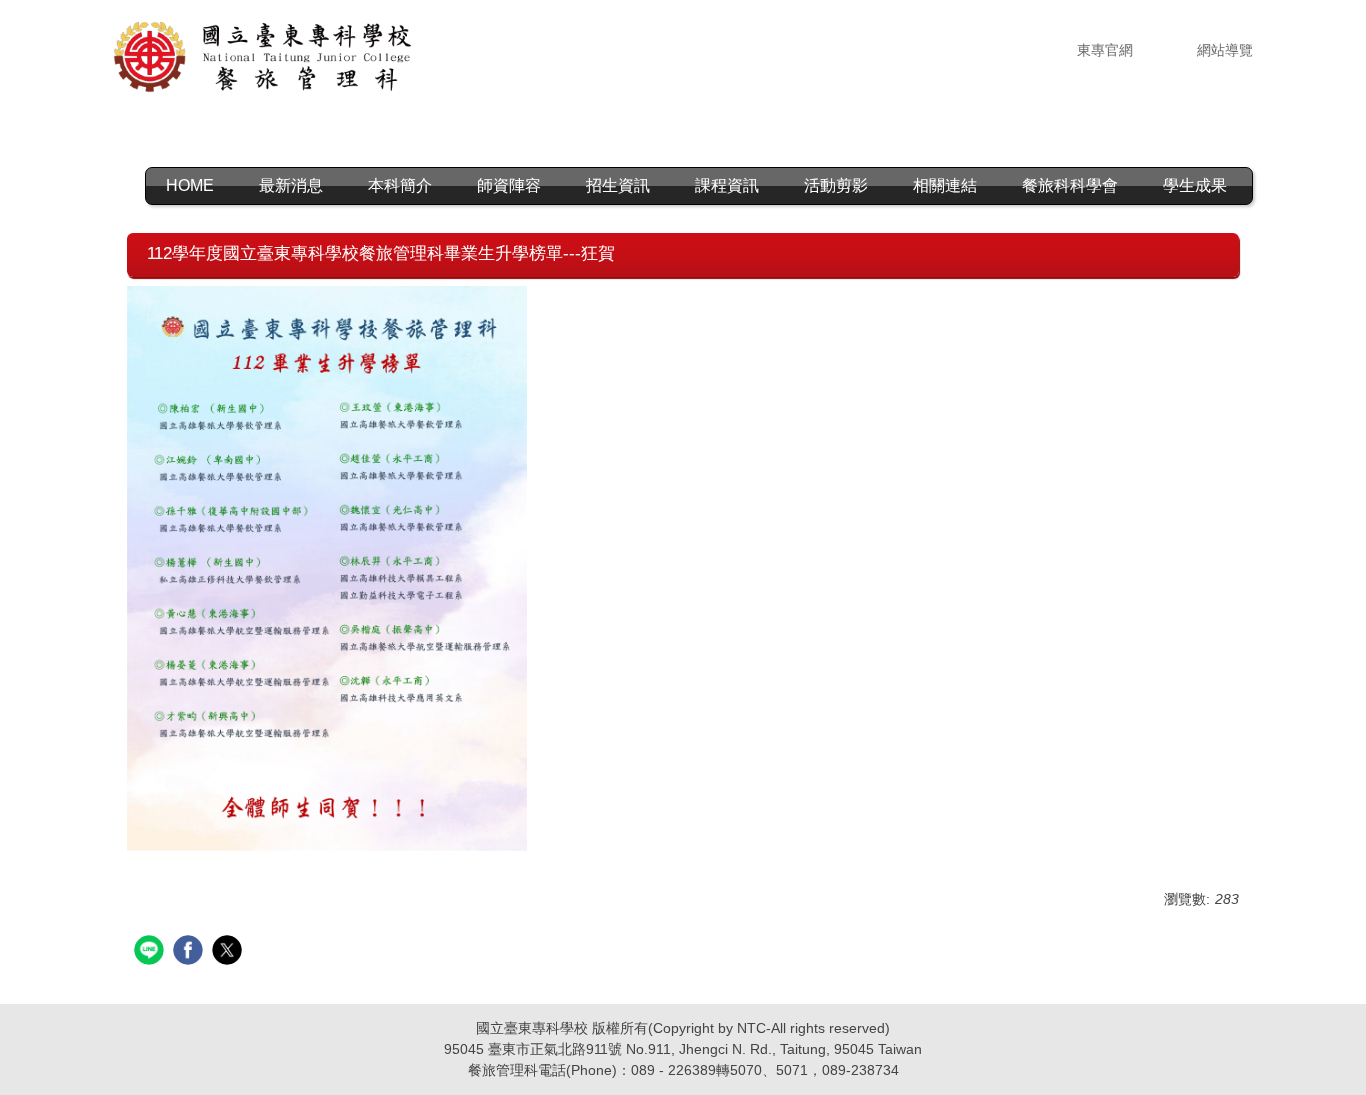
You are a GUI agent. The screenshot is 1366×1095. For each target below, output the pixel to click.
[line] (151, 952)
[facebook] (190, 952)
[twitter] (229, 952)
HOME (190, 185)
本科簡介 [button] (400, 185)
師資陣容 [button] (509, 185)
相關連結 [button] (945, 185)
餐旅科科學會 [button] (1070, 185)
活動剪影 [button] (836, 185)
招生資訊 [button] (618, 185)
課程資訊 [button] (727, 185)
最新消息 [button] (291, 185)
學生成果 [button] (1195, 185)
